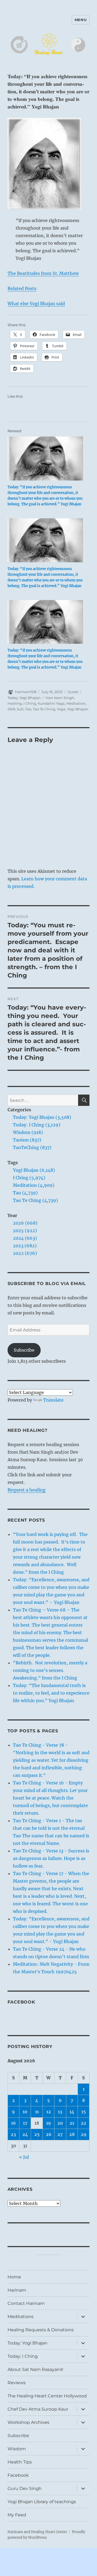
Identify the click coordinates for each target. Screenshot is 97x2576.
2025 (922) (25, 1231)
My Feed (17, 2515)
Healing (15, 703)
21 (72, 2123)
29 (84, 2134)
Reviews (17, 2383)
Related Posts (22, 288)
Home (14, 2277)
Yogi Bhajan (78, 709)
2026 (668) (25, 1223)
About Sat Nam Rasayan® (35, 2369)
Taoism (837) (27, 1140)
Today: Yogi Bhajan (24, 698)
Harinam (17, 2290)
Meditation (76, 703)
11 (37, 2112)
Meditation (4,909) (34, 1185)
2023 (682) (25, 1246)
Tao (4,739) (25, 1193)
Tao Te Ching (44, 709)
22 (84, 2123)
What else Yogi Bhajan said (36, 304)
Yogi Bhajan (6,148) (34, 1170)
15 (84, 2112)
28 (72, 2134)
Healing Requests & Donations (41, 2330)
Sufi (20, 709)
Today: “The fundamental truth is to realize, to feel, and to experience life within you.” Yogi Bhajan (51, 1693)
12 (49, 2112)
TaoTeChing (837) (32, 1147)
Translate (53, 1400)
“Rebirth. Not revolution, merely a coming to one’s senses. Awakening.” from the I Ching (50, 1670)
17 (25, 2123)
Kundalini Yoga (51, 703)
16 (13, 2123)
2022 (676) (25, 1253)
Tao (28, 709)
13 (60, 2112)
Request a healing (27, 1490)
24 (25, 2134)
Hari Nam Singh (60, 698)
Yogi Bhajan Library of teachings (42, 2502)
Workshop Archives (28, 2422)
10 (25, 2112)
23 (13, 2134)
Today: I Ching (23, 2356)
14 (72, 2112)
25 (37, 2134)
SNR (11, 709)
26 (49, 2134)
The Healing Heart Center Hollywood (47, 2396)
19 (48, 2123)
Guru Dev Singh (25, 2488)
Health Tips (20, 2462)
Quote (73, 692)
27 (60, 2134)
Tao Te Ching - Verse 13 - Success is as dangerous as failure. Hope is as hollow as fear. (51, 1858)
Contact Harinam (26, 2303)
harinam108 (26, 692)
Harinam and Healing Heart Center (37, 2532)
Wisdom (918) (28, 1132)
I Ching (30, 703)
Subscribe (24, 1350)
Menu (81, 20)
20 (60, 2123)
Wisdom (17, 2449)
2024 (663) (25, 1238)
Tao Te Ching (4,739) (35, 1200)
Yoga (61, 709)
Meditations (20, 2317)
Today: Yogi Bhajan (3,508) (42, 1117)
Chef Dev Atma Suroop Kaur (38, 2409)
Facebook (21, 2002)
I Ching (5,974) (29, 1178)
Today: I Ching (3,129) (37, 1125)
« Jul (24, 2157)
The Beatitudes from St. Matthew (43, 273)
